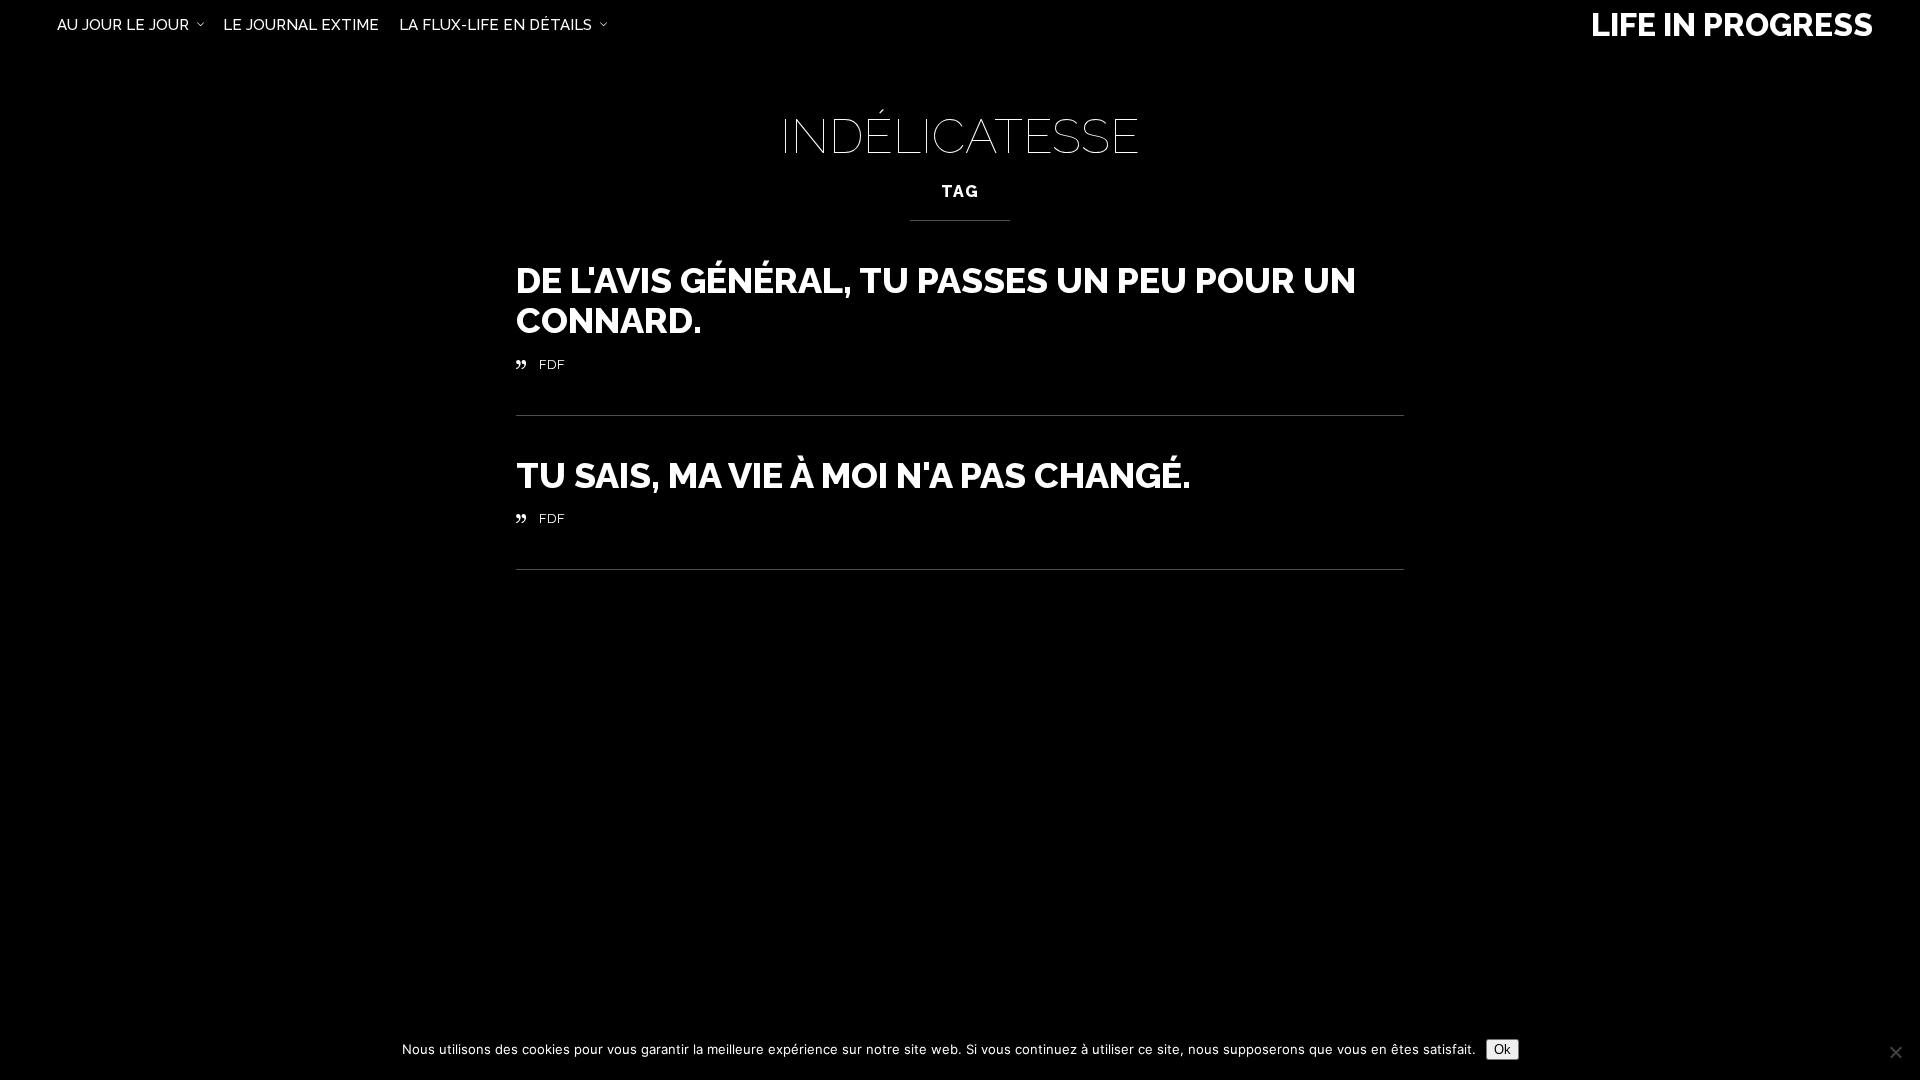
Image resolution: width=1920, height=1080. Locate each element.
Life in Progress (1732, 25)
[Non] (1895, 1052)
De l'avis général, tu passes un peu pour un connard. (936, 300)
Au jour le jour (123, 25)
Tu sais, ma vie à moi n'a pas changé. (853, 475)
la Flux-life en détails (495, 25)
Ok (1502, 1049)
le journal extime (301, 25)
